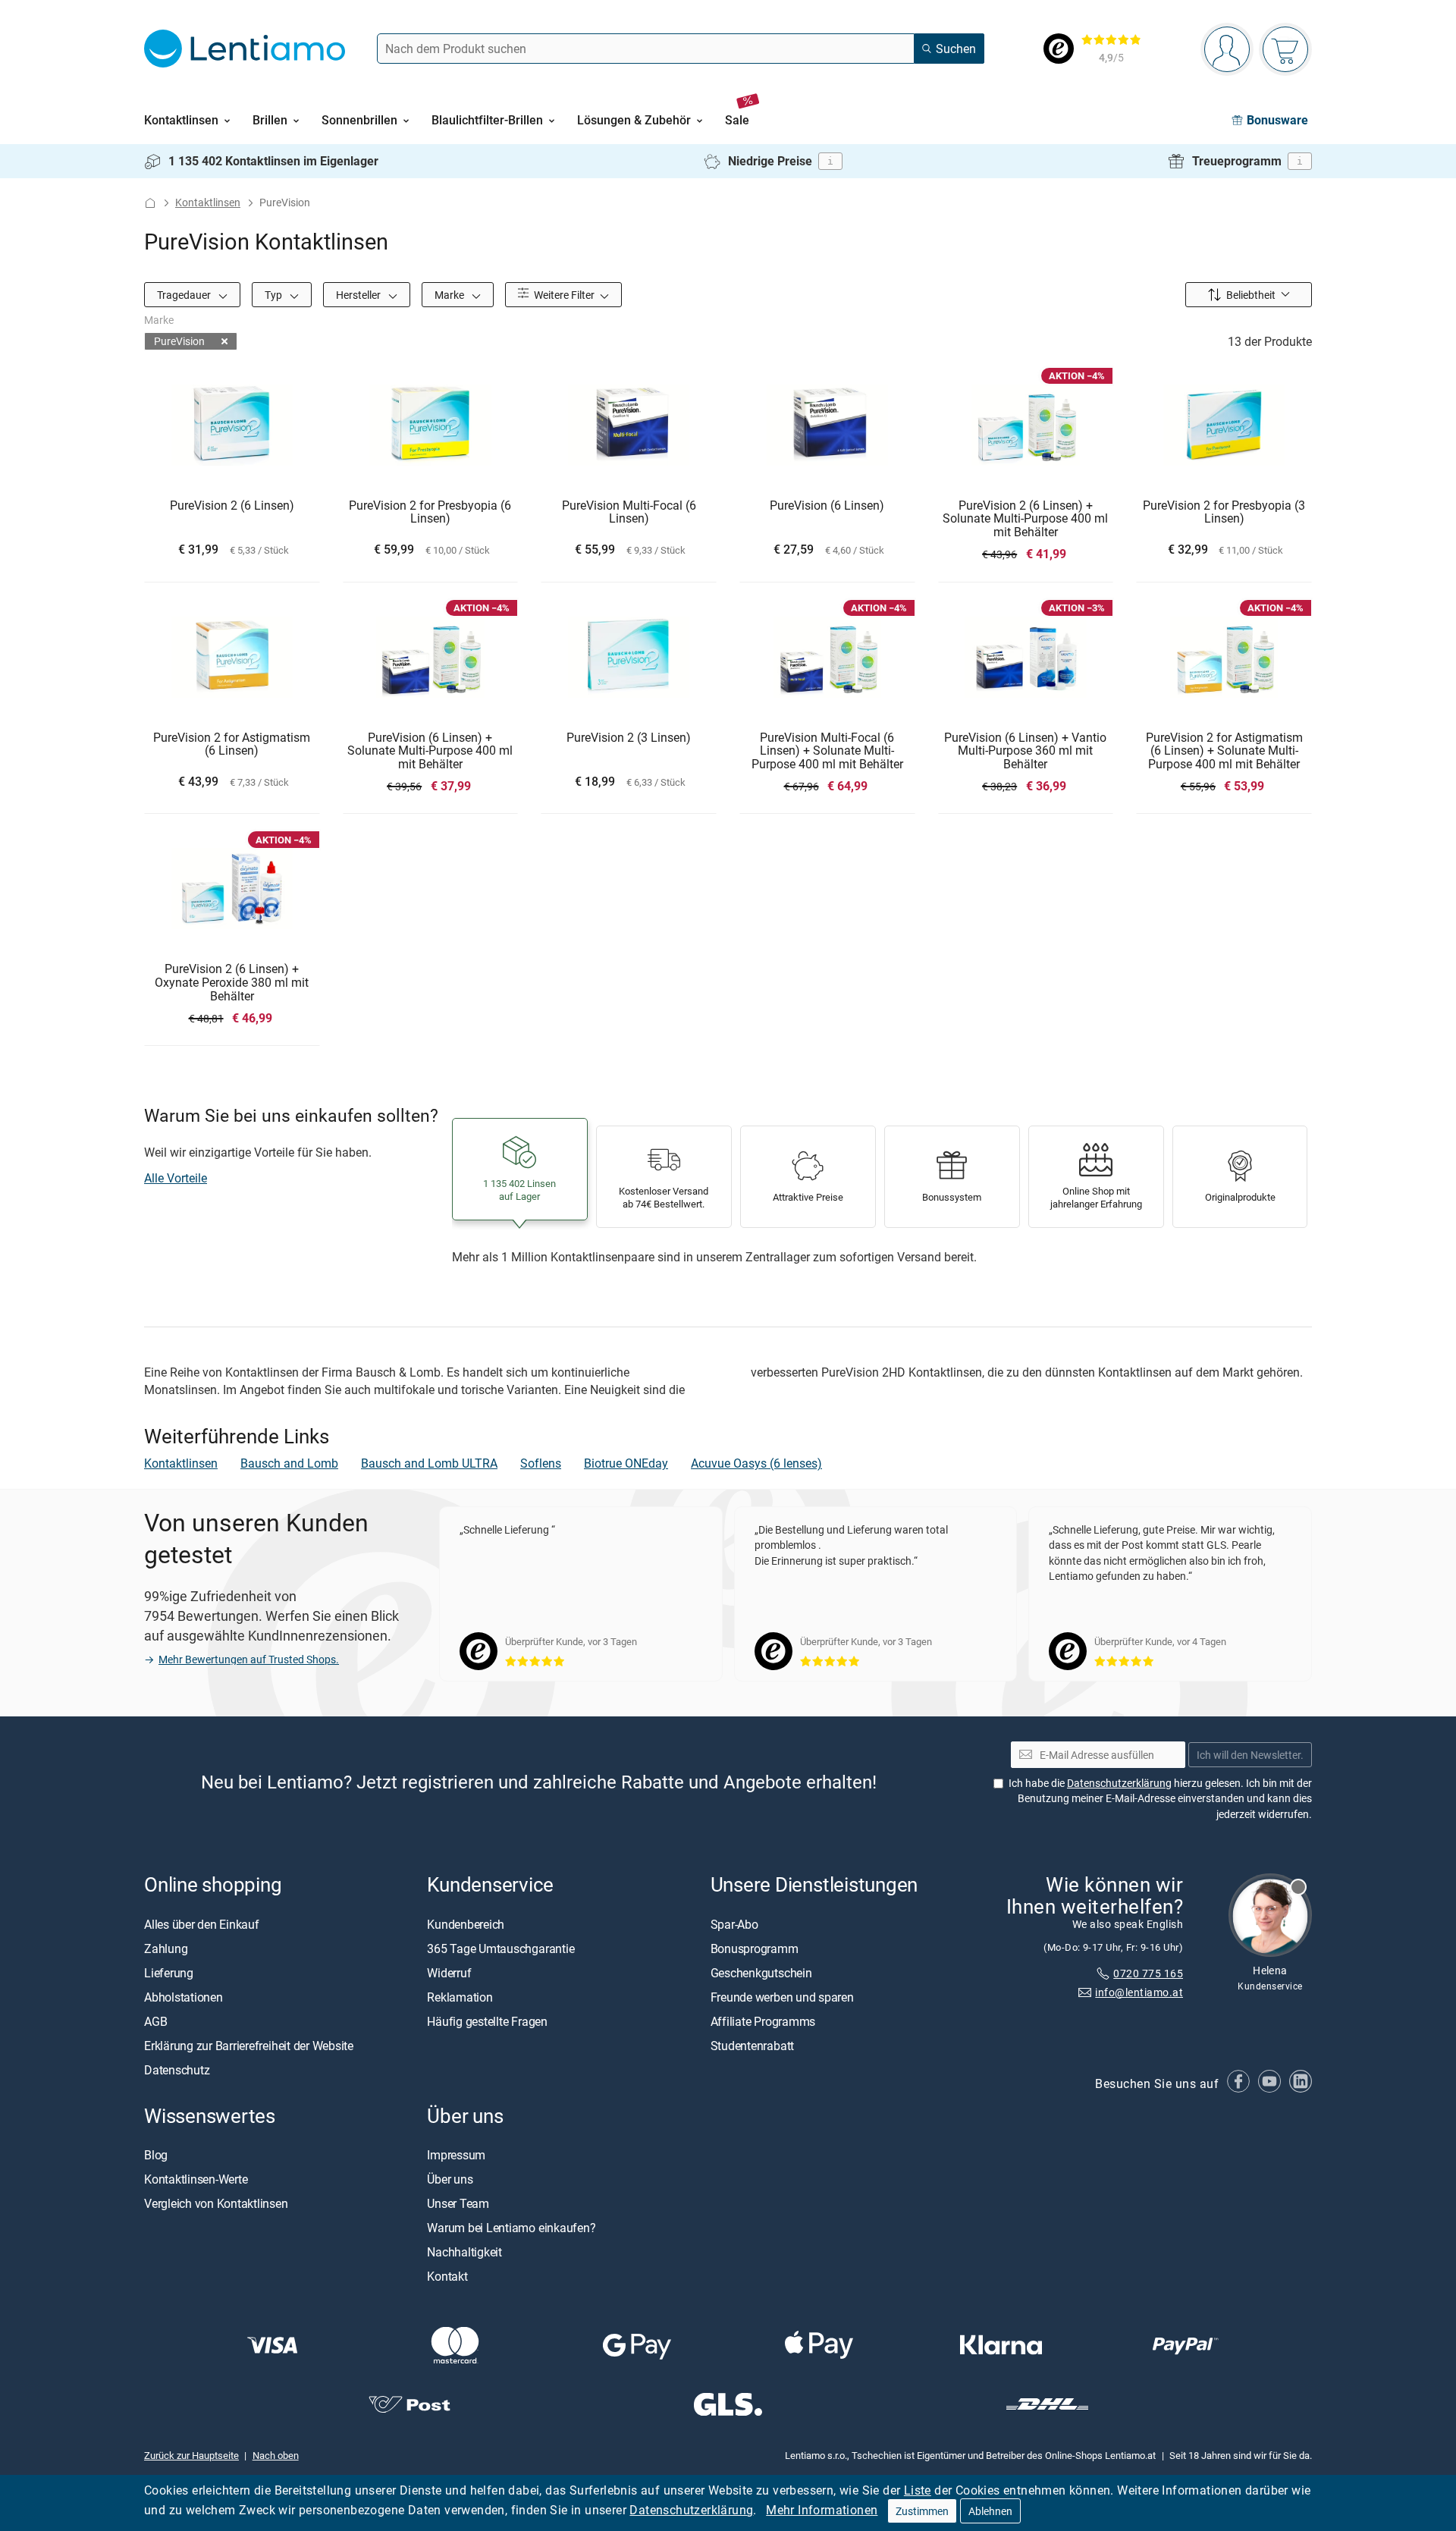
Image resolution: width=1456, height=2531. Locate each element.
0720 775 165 (1148, 1973)
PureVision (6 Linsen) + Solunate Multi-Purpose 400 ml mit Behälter (430, 751)
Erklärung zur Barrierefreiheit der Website (249, 2046)
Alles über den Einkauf (202, 1924)
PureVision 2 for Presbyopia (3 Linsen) (1224, 512)
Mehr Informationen (822, 2510)
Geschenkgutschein (761, 1973)
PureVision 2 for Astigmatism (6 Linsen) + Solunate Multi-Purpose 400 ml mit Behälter (1224, 751)
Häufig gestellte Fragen (487, 2021)
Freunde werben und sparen (782, 1997)
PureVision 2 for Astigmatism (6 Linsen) (232, 744)
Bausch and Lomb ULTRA (429, 1463)
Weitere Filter (563, 295)
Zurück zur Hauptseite (191, 2455)
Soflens (541, 1463)
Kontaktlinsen (208, 202)
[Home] (150, 203)
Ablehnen (990, 2511)
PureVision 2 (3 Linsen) (629, 738)
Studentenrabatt (752, 2046)
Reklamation (460, 1997)
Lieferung (169, 1973)
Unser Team (458, 2203)
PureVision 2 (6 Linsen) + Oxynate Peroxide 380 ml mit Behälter (232, 983)
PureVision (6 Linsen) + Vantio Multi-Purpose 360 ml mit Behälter (1025, 751)
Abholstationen (184, 1997)
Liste (918, 2490)
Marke (450, 295)
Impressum (456, 2155)
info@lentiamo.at (1139, 1992)
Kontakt (447, 2276)
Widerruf (449, 1973)
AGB (155, 2021)
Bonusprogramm (755, 1948)
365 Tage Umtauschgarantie (500, 1948)
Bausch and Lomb (289, 1463)
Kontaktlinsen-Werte (196, 2179)
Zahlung (166, 1948)
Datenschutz (177, 2070)
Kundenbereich (466, 1924)
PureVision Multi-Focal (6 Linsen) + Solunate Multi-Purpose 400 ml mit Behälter (827, 751)
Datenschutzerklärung (691, 2510)
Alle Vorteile (176, 1178)
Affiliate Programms (763, 2021)
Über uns (450, 2179)
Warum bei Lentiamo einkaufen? (511, 2228)
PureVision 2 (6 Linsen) (232, 506)
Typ (275, 295)
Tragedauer (185, 295)
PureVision (179, 341)
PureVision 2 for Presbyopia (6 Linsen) (430, 512)
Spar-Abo (734, 1924)
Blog (156, 2155)
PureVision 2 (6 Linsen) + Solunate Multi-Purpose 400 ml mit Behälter (1025, 519)
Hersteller (359, 295)
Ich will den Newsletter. (1250, 1755)
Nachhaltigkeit (464, 2252)
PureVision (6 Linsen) (827, 506)
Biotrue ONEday (626, 1463)
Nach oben (276, 2455)
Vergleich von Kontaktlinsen (216, 2203)
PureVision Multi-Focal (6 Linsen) (629, 512)
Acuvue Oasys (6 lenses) (756, 1463)
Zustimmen (922, 2511)
